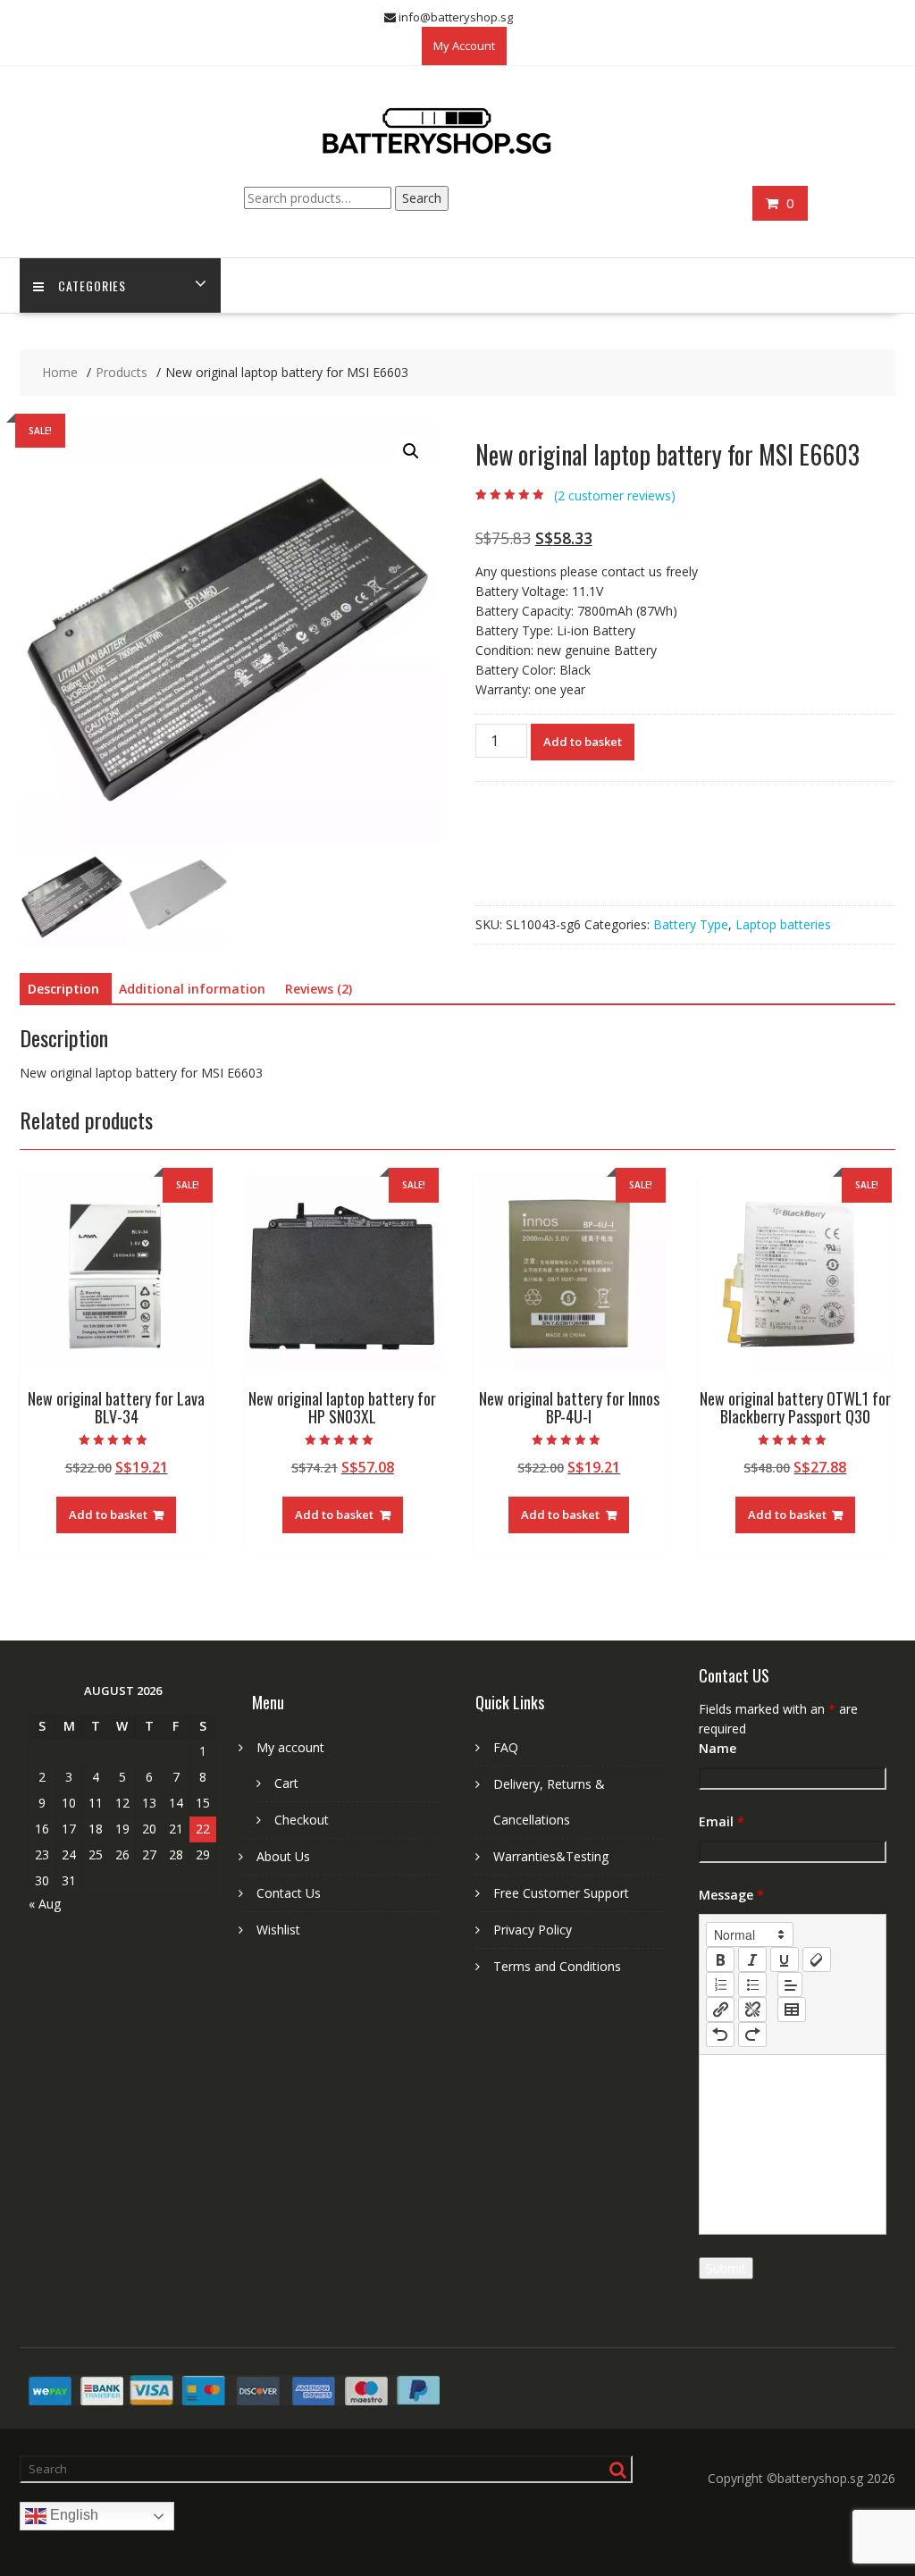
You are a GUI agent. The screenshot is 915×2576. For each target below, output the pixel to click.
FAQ (506, 1747)
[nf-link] (720, 2010)
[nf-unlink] (752, 2010)
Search (422, 198)
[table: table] (792, 2010)
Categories (92, 285)
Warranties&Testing (551, 1856)
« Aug (45, 1904)
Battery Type (691, 924)
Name (718, 1748)
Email (722, 1821)
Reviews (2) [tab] (319, 989)
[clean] (817, 1959)
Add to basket (583, 742)
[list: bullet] (752, 1984)
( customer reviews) (615, 495)
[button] (411, 451)
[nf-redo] (752, 2035)
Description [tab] (63, 989)
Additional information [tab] (192, 989)
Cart (286, 1783)
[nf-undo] (720, 2035)
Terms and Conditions (557, 1966)
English (72, 2516)
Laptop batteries (783, 924)
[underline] (785, 1959)
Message (731, 1895)
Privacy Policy (533, 1930)
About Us (283, 1856)
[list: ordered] (720, 1984)
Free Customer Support (561, 1893)
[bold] (720, 1959)
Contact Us (289, 1893)
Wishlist (278, 1930)
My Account (464, 46)
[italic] (752, 1959)
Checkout (302, 1820)
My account (290, 1747)
